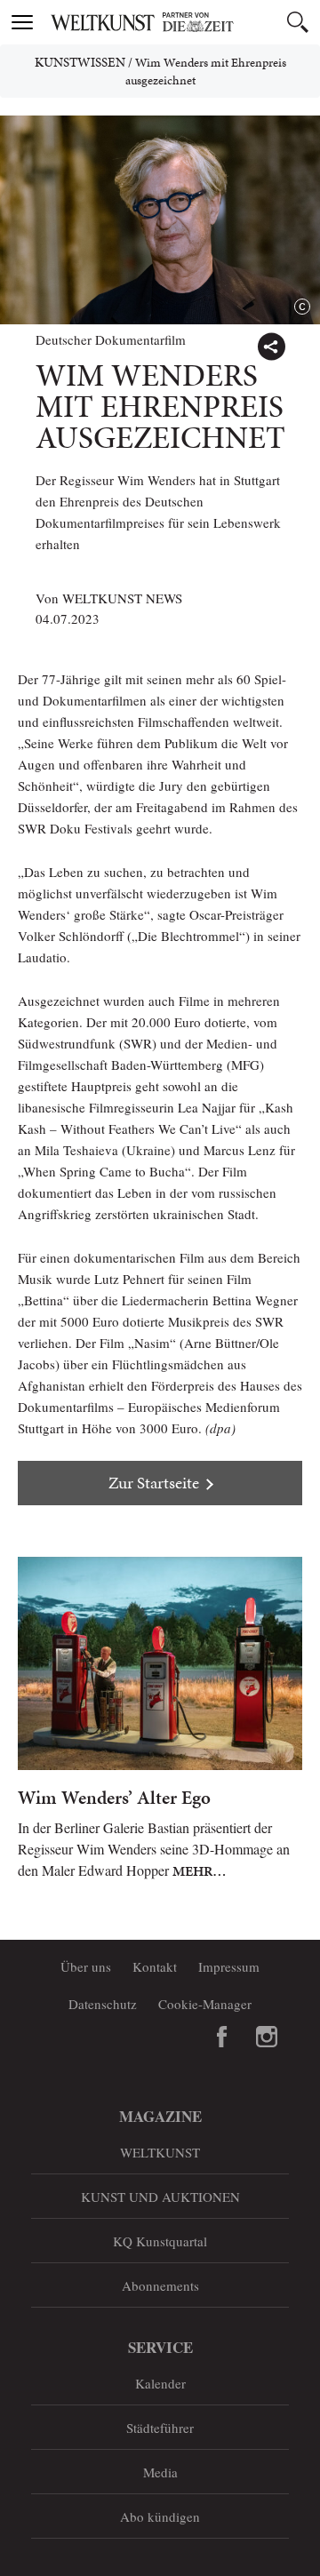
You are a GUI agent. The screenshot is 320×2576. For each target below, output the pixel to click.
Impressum (229, 1966)
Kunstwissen (80, 62)
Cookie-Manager (205, 2004)
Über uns (86, 1966)
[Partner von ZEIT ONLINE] (182, 22)
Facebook (222, 2037)
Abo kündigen (160, 2516)
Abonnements (160, 2285)
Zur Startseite (154, 1483)
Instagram (267, 2037)
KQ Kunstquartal (160, 2241)
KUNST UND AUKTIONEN (160, 2197)
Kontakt (155, 1966)
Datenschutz (103, 2004)
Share (271, 347)
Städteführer (160, 2428)
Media (160, 2472)
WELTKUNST (160, 2152)
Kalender (160, 2383)
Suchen (298, 22)
